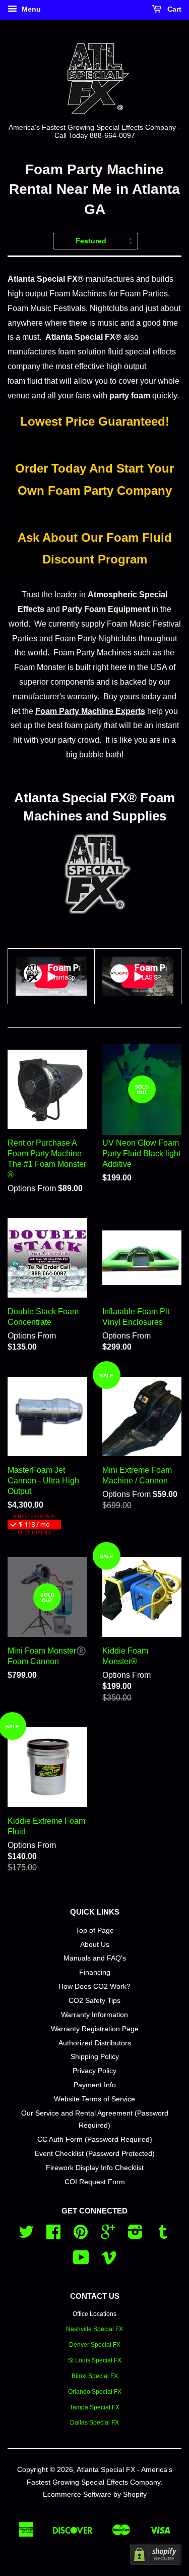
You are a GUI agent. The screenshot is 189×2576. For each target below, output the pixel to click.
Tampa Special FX (94, 2407)
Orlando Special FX (95, 2392)
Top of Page (95, 1930)
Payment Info (95, 2085)
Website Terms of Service (94, 2099)
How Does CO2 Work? (94, 1987)
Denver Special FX (95, 2345)
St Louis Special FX (95, 2360)
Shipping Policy (95, 2057)
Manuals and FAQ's (95, 1958)
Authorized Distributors (95, 2043)
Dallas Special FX (94, 2423)
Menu (30, 9)
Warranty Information (94, 2015)
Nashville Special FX (94, 2329)
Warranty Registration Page (95, 2029)
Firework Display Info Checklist (95, 2168)
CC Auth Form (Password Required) (95, 2140)
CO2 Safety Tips (94, 2001)
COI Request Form (95, 2182)
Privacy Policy (94, 2071)
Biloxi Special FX (95, 2376)
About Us (95, 1945)
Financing (95, 1972)
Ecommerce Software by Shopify (95, 2494)
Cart (173, 9)
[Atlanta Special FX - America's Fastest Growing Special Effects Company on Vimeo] (109, 2261)
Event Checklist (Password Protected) (95, 2154)
